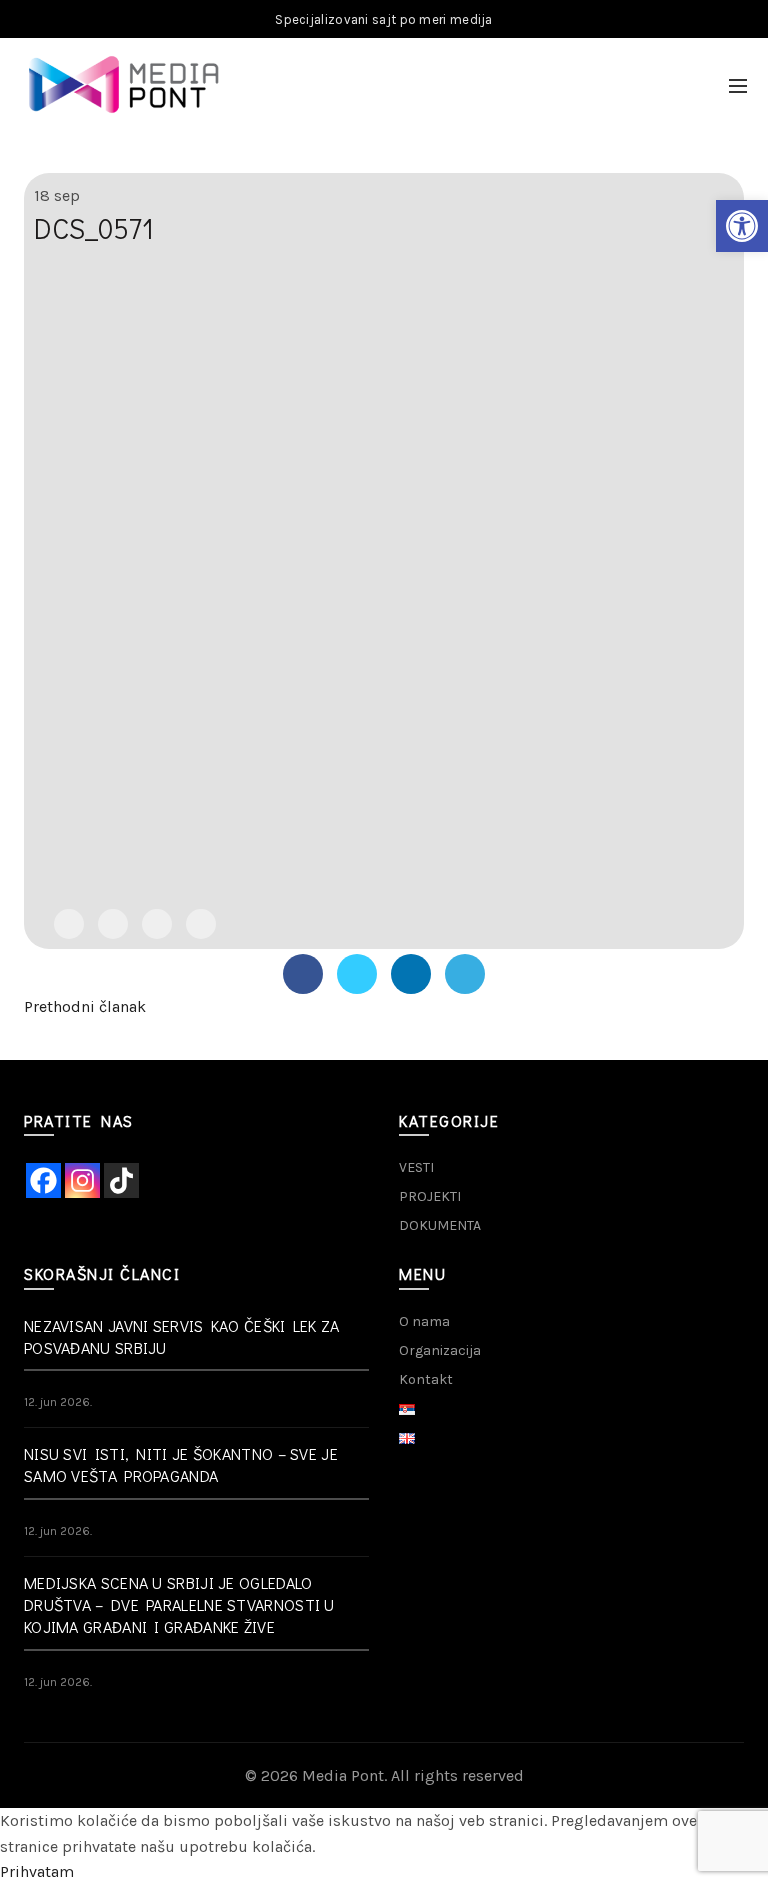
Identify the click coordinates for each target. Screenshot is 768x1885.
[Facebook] (69, 924)
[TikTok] (121, 1180)
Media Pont (343, 1775)
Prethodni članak (85, 1006)
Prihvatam (37, 1871)
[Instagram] (82, 1180)
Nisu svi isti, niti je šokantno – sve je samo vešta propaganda (181, 1464)
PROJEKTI (430, 1196)
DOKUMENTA (440, 1225)
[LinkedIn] (157, 924)
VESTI (416, 1167)
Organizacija (440, 1350)
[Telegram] (201, 924)
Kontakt (426, 1379)
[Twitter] (113, 924)
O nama (424, 1321)
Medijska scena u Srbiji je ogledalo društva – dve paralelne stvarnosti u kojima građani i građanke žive (179, 1605)
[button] (742, 226)
